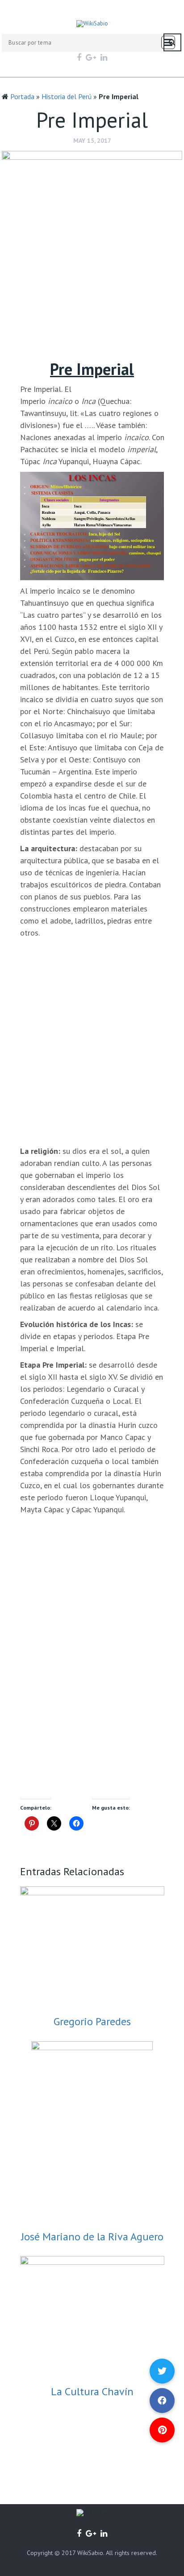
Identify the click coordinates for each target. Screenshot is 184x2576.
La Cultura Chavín (92, 2391)
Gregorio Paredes (92, 2021)
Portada (22, 96)
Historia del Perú (67, 96)
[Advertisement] (92, 314)
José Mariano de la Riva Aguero (92, 2237)
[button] (162, 2430)
